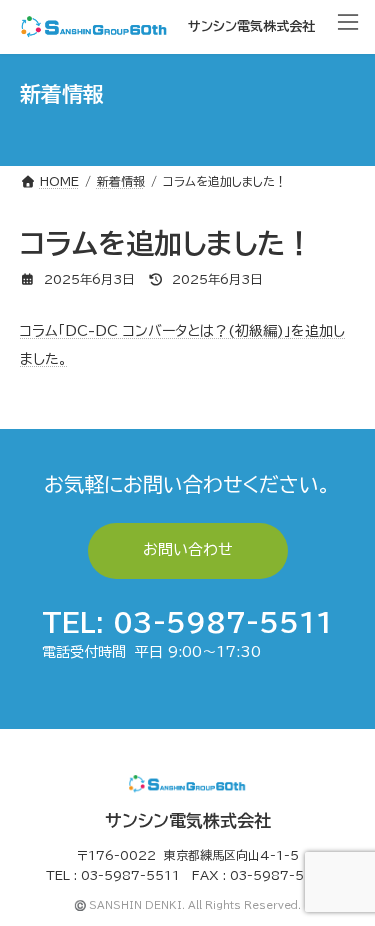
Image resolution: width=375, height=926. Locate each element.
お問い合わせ (188, 549)
